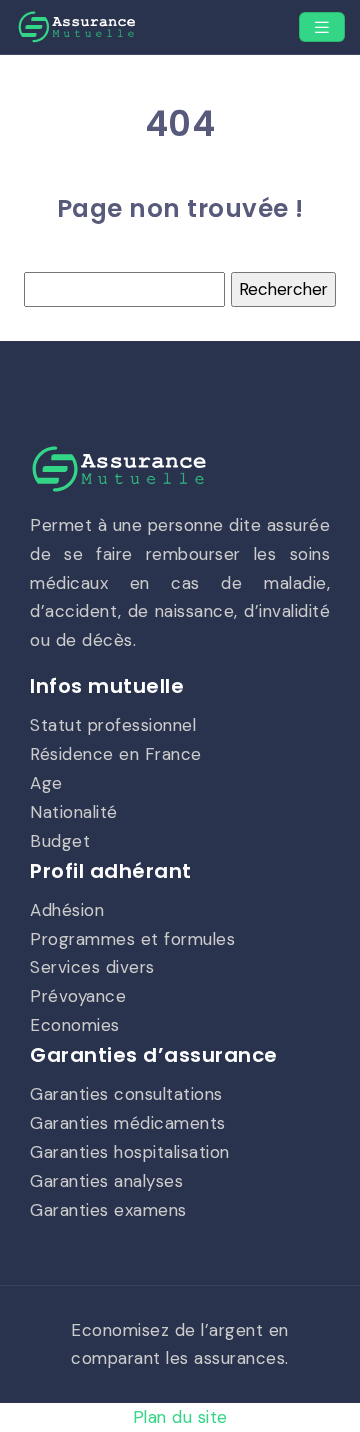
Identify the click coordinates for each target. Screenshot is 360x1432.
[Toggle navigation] (322, 27)
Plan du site (180, 1417)
